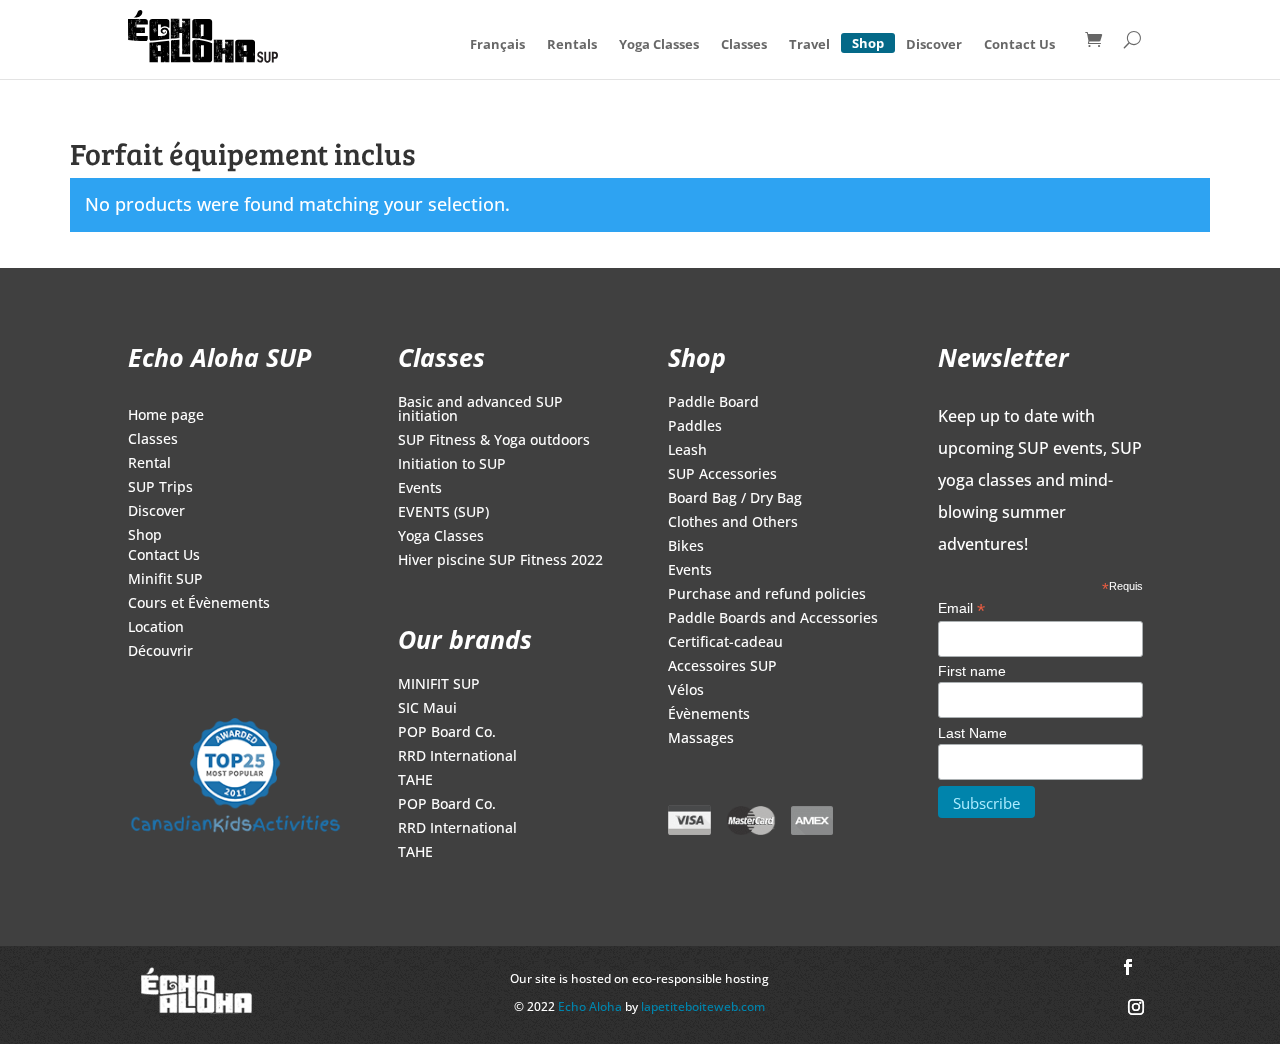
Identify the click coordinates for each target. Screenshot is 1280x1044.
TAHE (415, 781)
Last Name (972, 733)
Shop (868, 40)
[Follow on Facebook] (1128, 967)
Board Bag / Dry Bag (735, 499)
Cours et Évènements (199, 604)
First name (972, 671)
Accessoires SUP (722, 667)
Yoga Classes (659, 44)
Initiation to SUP (452, 465)
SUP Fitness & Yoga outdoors (494, 441)
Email (961, 608)
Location (156, 628)
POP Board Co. (447, 733)
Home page (166, 416)
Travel (809, 44)
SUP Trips (160, 488)
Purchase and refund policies (767, 595)
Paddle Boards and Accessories (773, 619)
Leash (687, 451)
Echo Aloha (591, 1006)
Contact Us (1019, 44)
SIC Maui (427, 709)
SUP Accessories (722, 475)
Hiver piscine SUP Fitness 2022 (500, 561)
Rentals (572, 44)
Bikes (686, 547)
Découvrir (160, 652)
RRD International (457, 757)
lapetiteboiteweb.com (703, 1006)
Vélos (686, 691)
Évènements (709, 715)
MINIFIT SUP (439, 685)
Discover (934, 44)
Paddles (695, 427)
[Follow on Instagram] (1136, 1007)
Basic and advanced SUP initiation (480, 410)
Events (420, 489)
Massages (701, 739)
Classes (744, 44)
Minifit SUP (165, 580)
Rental (149, 464)
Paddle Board (713, 403)
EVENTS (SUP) (443, 513)
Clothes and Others (733, 523)
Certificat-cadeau (725, 643)
